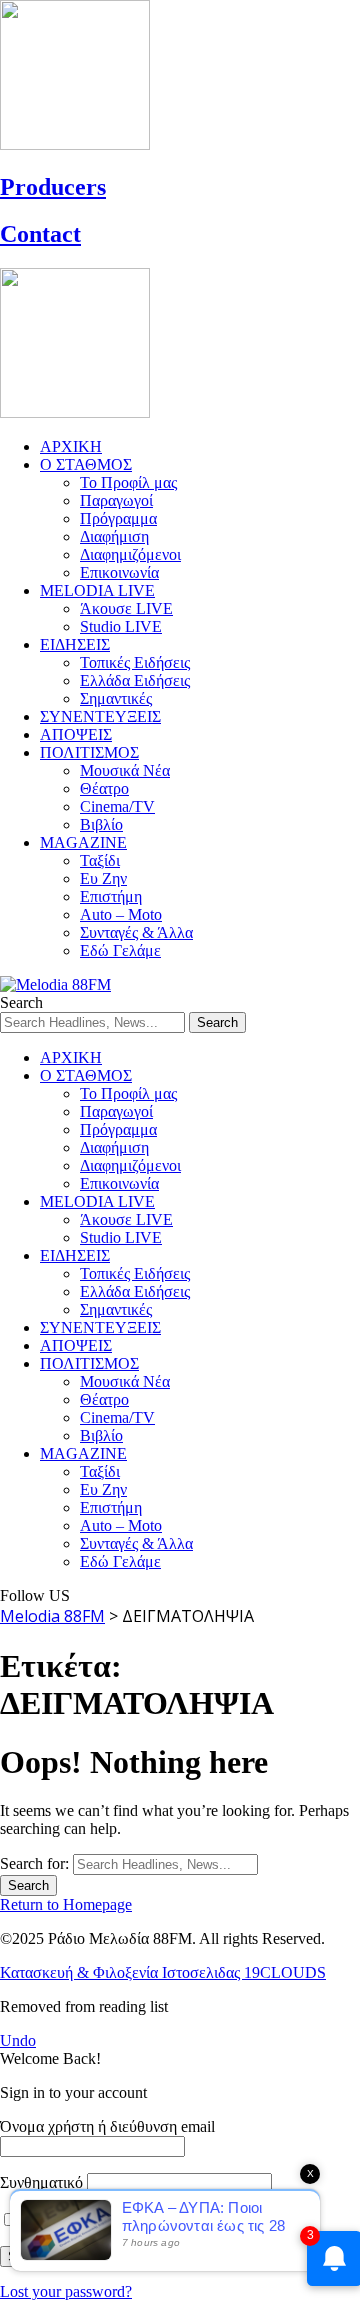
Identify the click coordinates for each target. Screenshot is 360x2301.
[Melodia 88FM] (55, 984)
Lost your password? (66, 2291)
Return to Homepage (66, 1904)
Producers (53, 187)
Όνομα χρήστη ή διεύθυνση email (107, 2126)
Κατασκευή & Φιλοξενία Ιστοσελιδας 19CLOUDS (163, 1972)
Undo (18, 2040)
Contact (40, 234)
